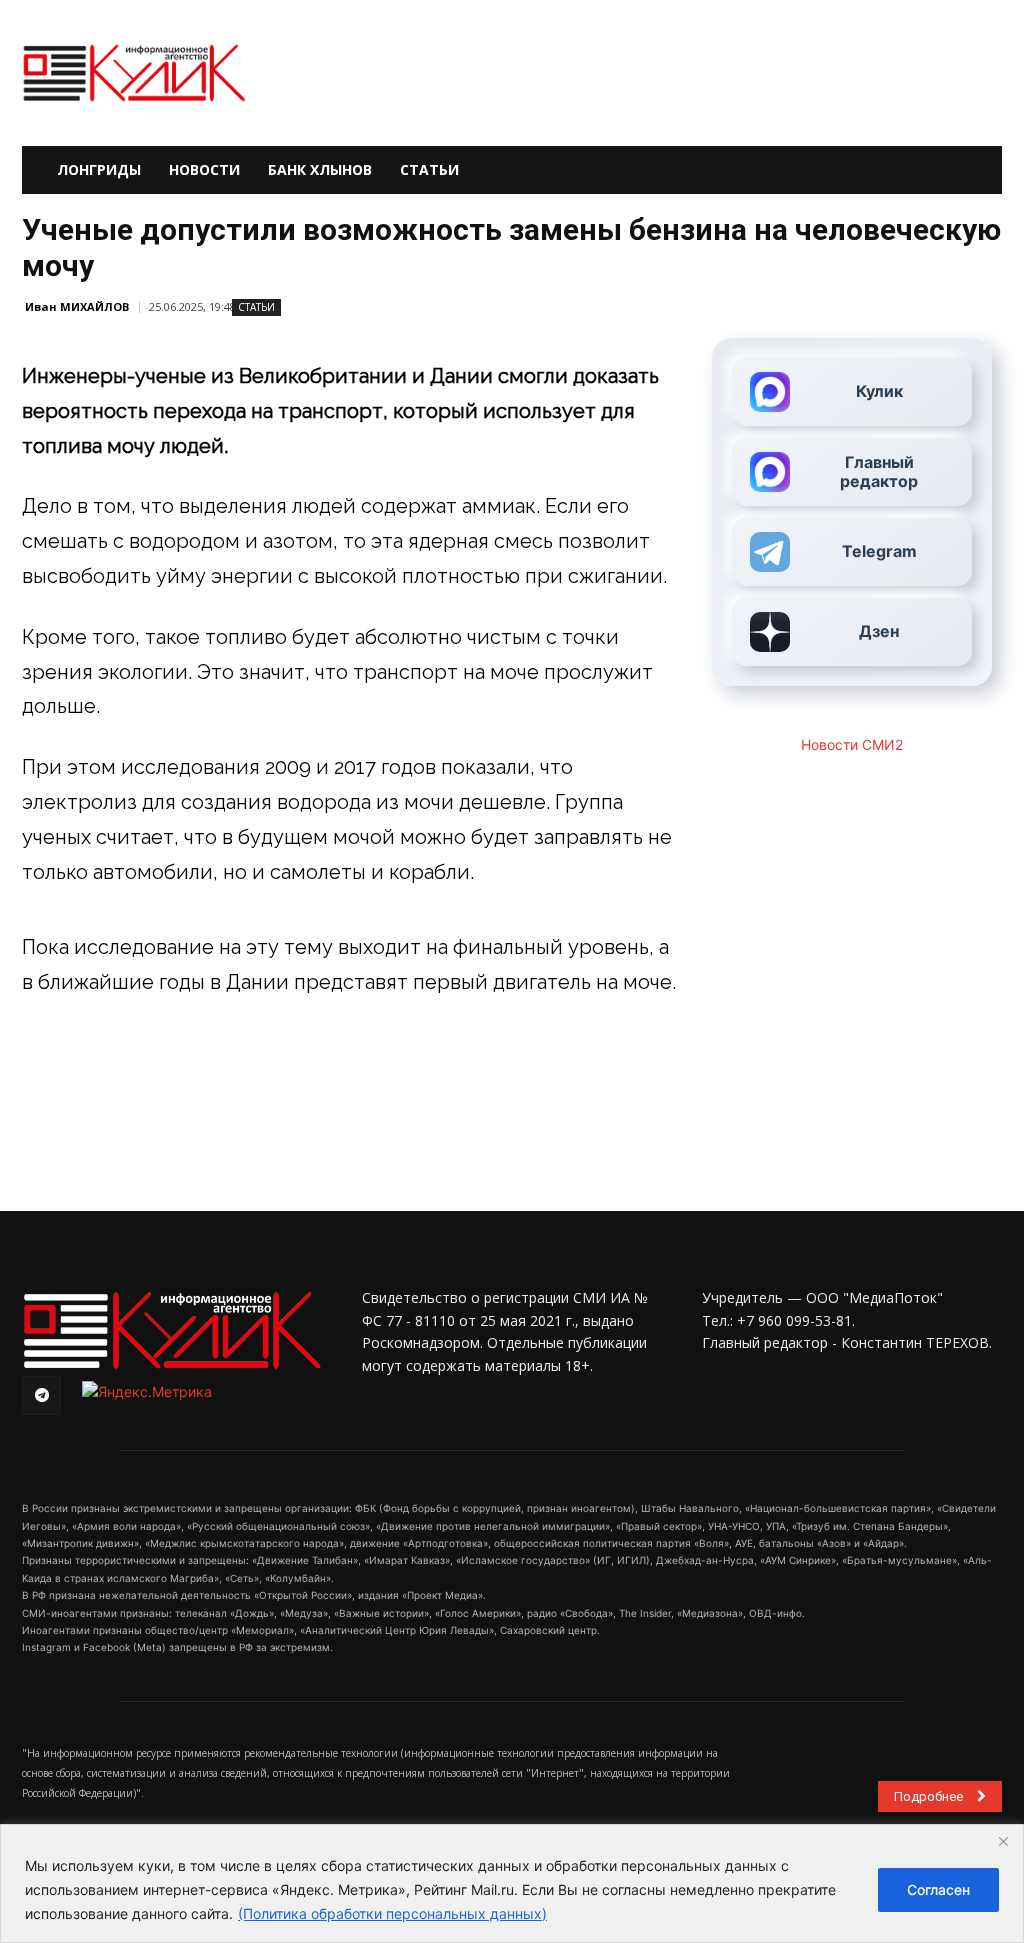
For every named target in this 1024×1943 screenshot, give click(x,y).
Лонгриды (99, 169)
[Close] (1003, 1841)
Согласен (938, 1889)
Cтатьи (256, 307)
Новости (204, 169)
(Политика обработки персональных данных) (392, 1913)
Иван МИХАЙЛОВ (77, 306)
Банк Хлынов (320, 169)
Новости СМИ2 (852, 744)
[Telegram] (41, 1395)
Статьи (429, 169)
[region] (512, 1883)
